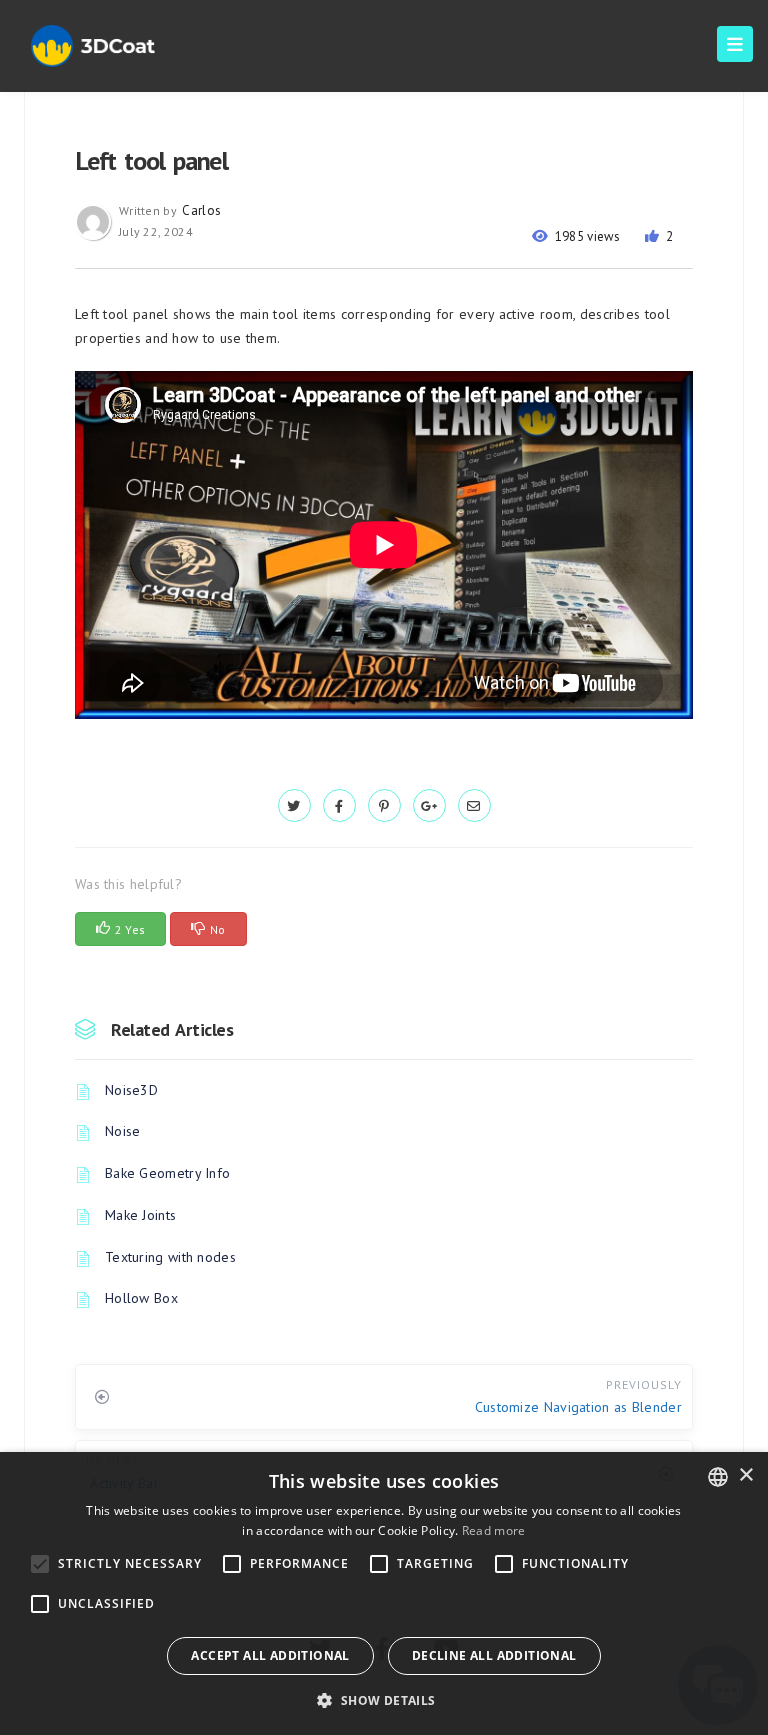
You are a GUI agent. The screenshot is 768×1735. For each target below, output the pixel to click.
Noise (123, 1131)
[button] (383, 1700)
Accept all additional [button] (270, 1655)
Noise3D (131, 1090)
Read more (494, 1530)
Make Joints (140, 1215)
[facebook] (339, 806)
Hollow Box (141, 1298)
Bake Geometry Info (167, 1173)
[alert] (384, 1593)
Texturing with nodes (170, 1257)
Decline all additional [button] (494, 1655)
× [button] (745, 1475)
